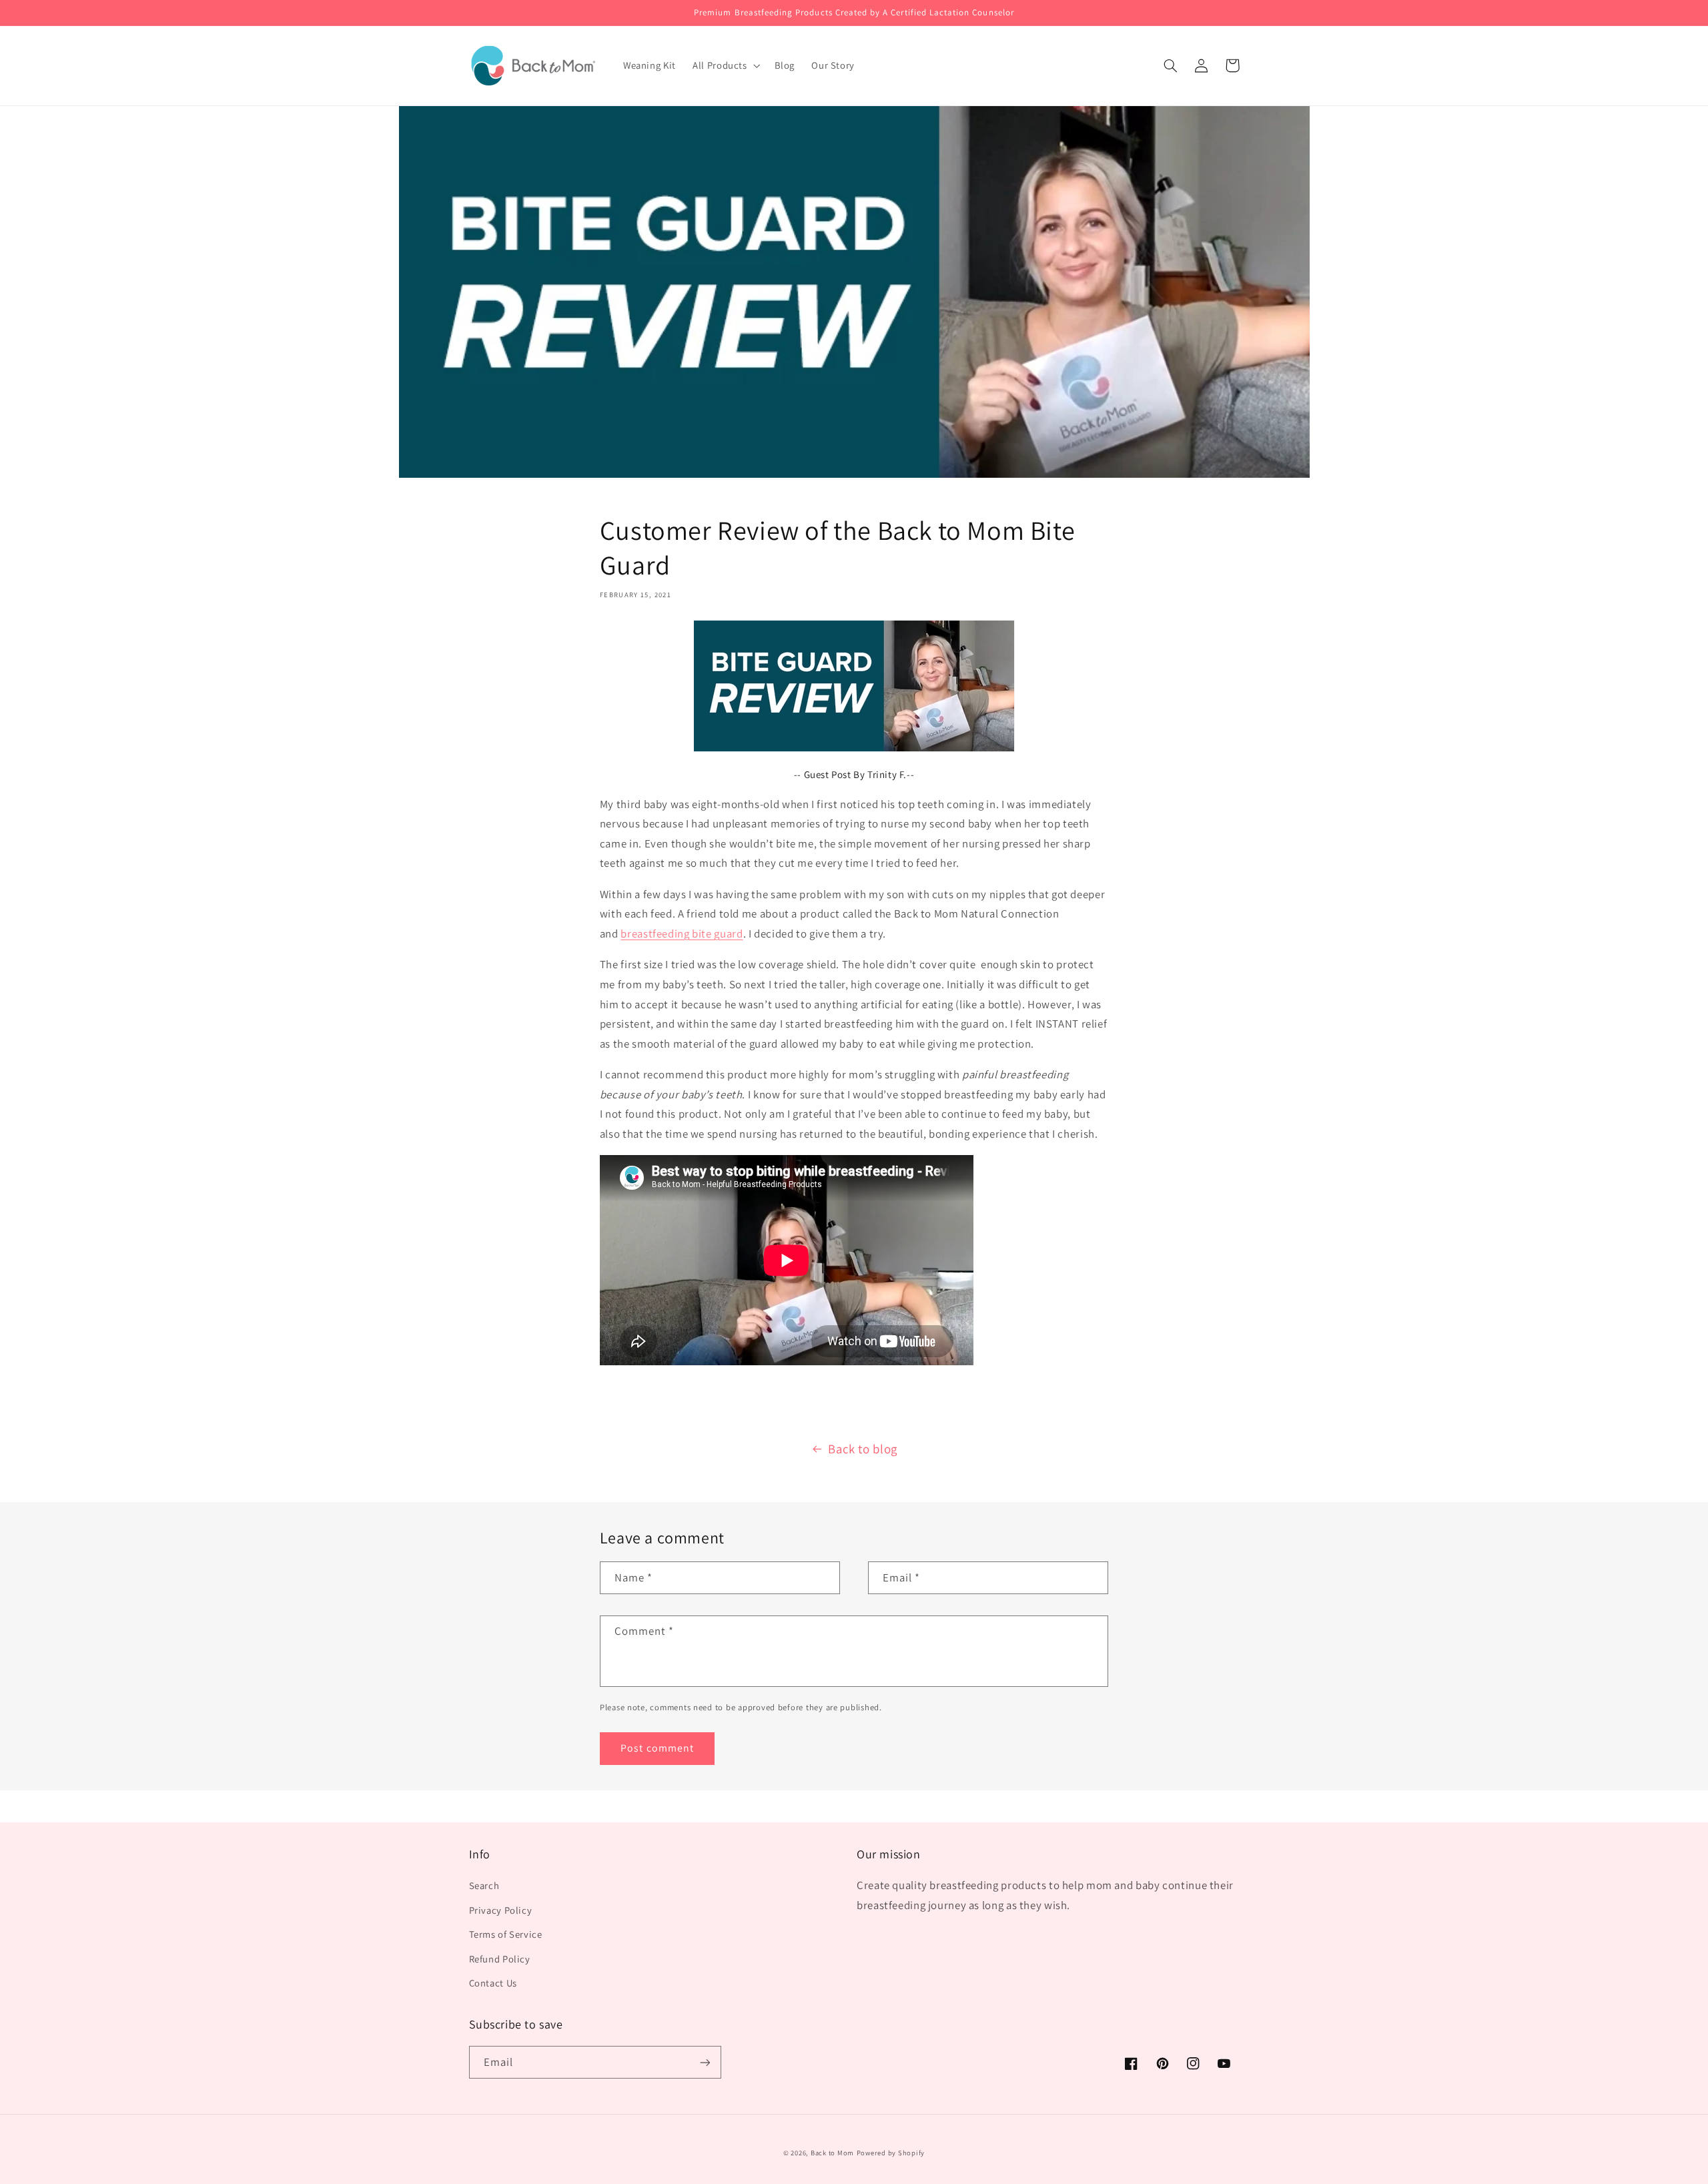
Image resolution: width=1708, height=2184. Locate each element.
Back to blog (863, 1449)
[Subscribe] (705, 2062)
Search (484, 1885)
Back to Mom (832, 2153)
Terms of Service (506, 1934)
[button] (726, 65)
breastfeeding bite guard (682, 934)
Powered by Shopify (891, 2153)
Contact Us (493, 1983)
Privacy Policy (501, 1910)
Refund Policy (500, 1959)
